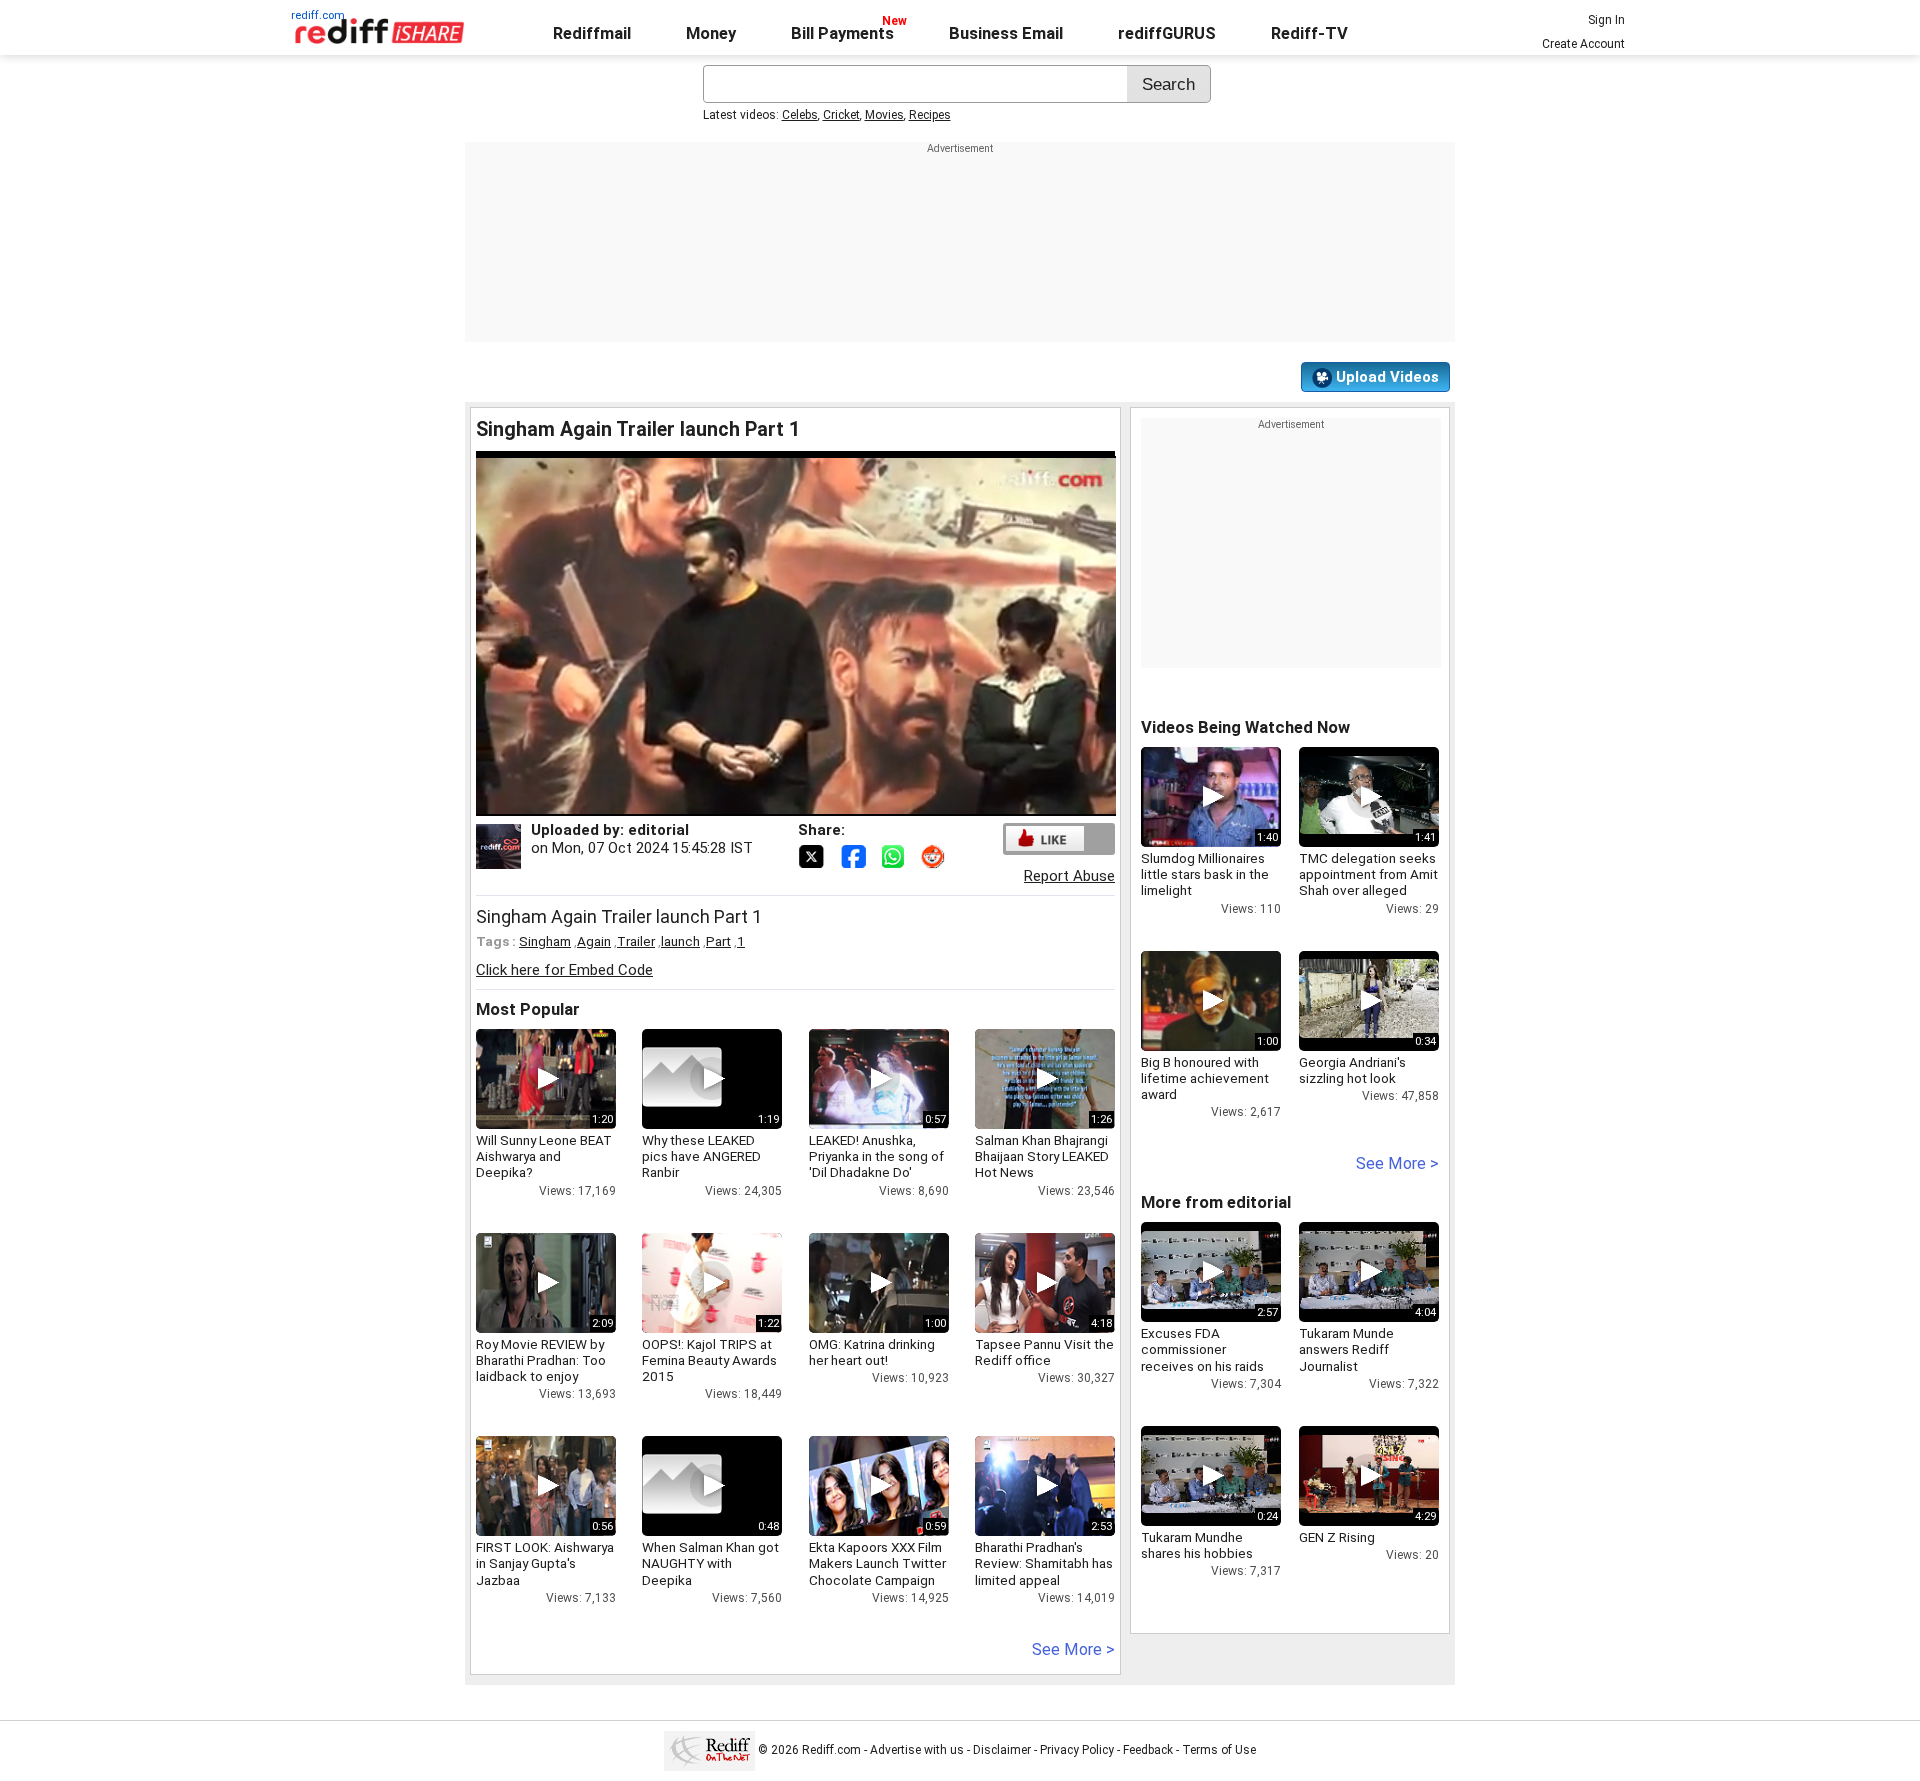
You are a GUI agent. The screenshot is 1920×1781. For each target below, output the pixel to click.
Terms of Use (1219, 1750)
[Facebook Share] (855, 855)
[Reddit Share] (935, 855)
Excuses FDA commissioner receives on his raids (1202, 1349)
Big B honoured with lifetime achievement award (1205, 1078)
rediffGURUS (1167, 33)
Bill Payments (842, 33)
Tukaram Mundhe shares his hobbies (1197, 1545)
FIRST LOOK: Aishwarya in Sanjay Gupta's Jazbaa (545, 1563)
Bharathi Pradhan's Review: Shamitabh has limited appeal (1044, 1563)
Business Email (1006, 33)
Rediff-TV (1309, 33)
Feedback (1148, 1750)
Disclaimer (1002, 1750)
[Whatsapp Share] (897, 855)
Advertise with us (917, 1750)
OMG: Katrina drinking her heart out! (872, 1352)
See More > (1073, 1649)
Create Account (1583, 44)
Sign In (1606, 20)
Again (594, 941)
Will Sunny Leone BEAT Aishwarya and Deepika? (544, 1156)
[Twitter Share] (813, 855)
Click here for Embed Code (564, 970)
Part (718, 941)
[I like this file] (1045, 838)
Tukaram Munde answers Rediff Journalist (1346, 1349)
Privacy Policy (1077, 1750)
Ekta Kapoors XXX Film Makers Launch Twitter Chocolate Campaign (877, 1563)
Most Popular (528, 1009)
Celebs (800, 115)
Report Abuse (1069, 876)
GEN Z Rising (1337, 1537)
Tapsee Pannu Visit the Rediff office (1044, 1352)
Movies (884, 115)
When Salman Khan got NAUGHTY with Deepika (710, 1563)
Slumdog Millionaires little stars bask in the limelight (1205, 874)
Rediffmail (592, 33)
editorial (658, 830)
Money (711, 33)
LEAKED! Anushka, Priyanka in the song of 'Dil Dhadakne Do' (876, 1156)
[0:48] (682, 1486)
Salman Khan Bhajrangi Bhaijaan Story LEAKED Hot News (1042, 1156)
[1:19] (682, 1079)
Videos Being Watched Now (1245, 727)
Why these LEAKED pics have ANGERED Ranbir (701, 1156)
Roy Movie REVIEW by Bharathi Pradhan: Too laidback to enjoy (541, 1360)
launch (680, 941)
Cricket (841, 115)
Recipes (930, 115)
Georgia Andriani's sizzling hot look (1352, 1070)
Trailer (636, 941)
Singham (545, 941)
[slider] (774, 801)
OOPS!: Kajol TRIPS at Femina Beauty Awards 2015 (709, 1360)
